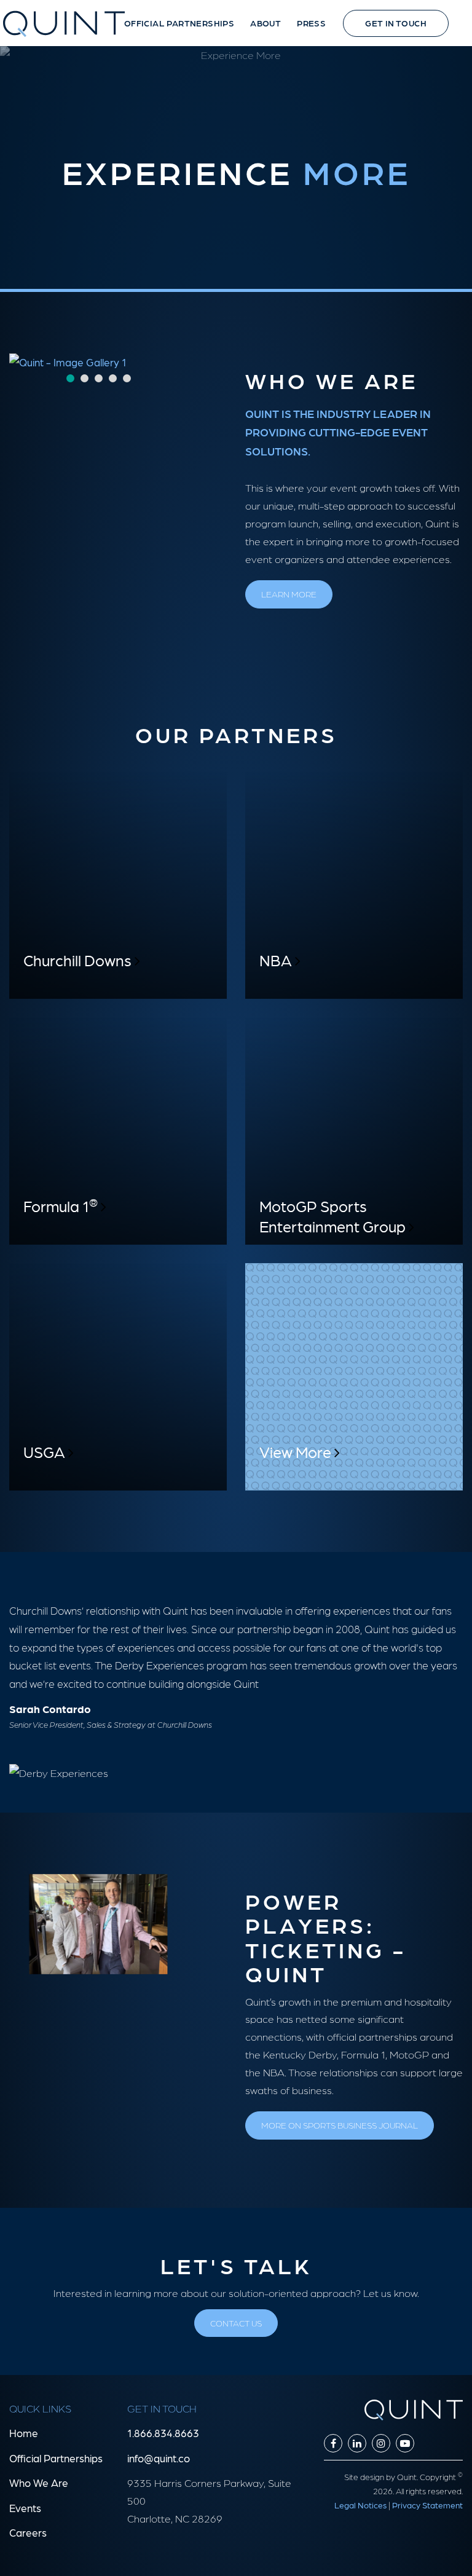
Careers (28, 2532)
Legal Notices (360, 2505)
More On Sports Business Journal (340, 2125)
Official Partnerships (56, 2458)
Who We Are (39, 2483)
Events (25, 2508)
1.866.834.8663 (163, 2433)
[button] (64, 28)
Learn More (289, 594)
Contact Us (236, 2323)
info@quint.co (159, 2458)
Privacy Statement (427, 2505)
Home (24, 2433)
